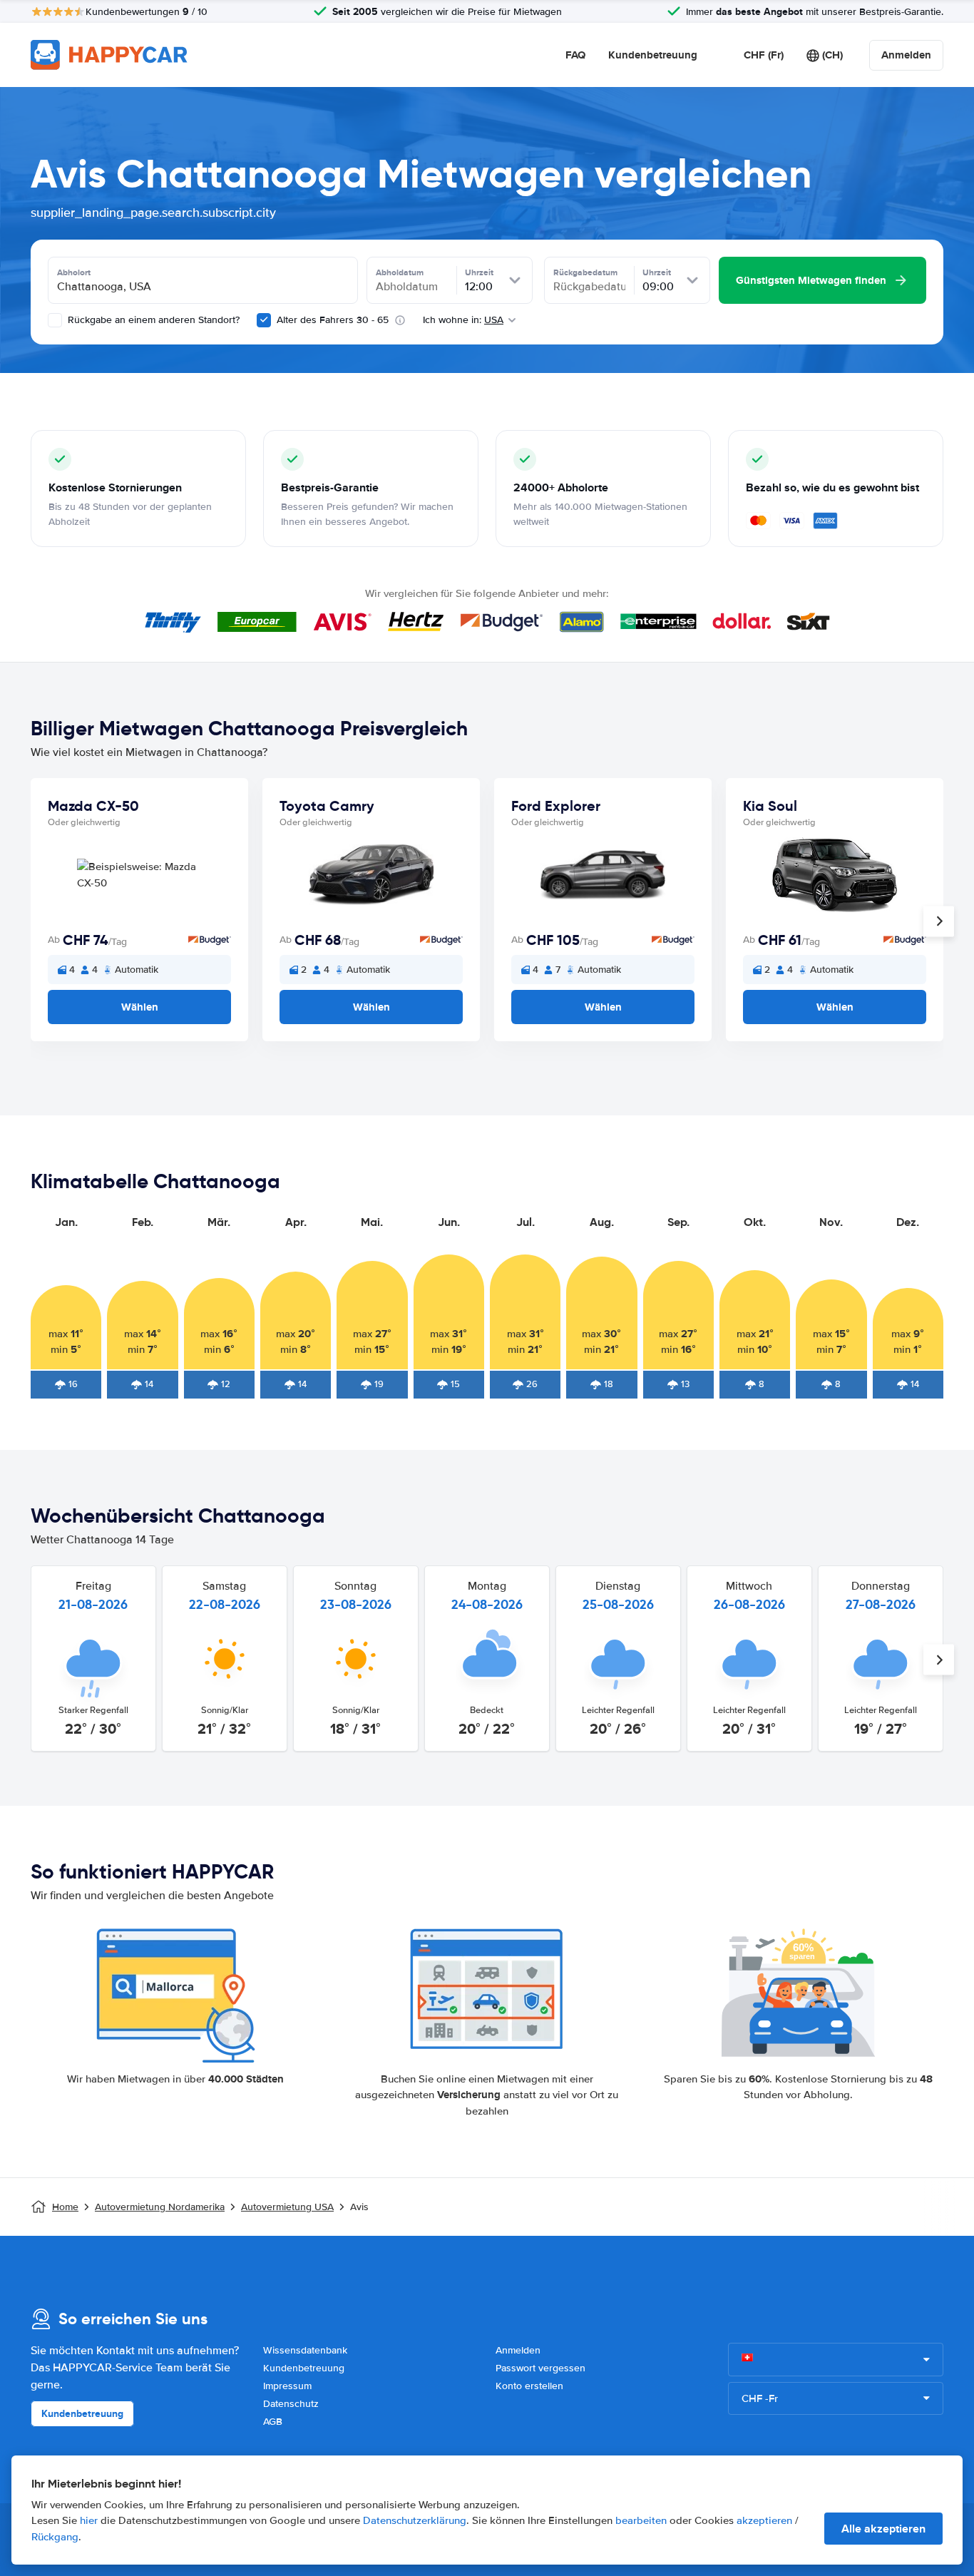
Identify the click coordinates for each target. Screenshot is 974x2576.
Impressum (287, 2386)
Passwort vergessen (540, 2368)
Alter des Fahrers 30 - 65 (333, 320)
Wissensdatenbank (305, 2350)
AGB (273, 2422)
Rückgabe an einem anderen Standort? (152, 320)
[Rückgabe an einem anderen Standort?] (55, 320)
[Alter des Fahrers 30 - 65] (264, 320)
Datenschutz (291, 2404)
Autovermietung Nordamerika (160, 2207)
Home (65, 2207)
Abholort (74, 272)
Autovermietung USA (287, 2207)
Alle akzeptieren (883, 2529)
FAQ (575, 55)
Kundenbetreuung (653, 55)
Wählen (140, 1007)
